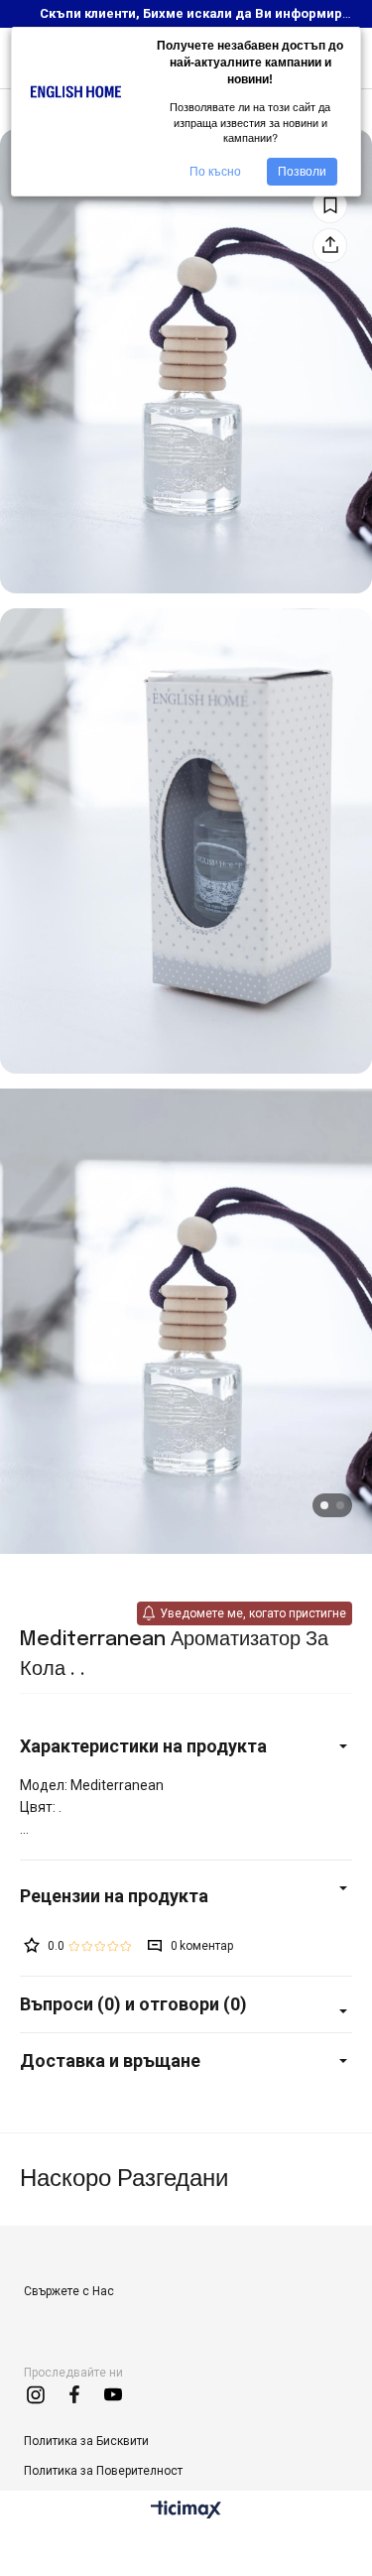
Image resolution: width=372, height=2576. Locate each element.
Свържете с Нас (69, 2291)
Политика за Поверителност (103, 2471)
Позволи (302, 172)
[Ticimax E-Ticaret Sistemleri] (186, 2511)
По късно (215, 172)
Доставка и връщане (110, 2061)
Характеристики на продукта (143, 1746)
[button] (324, 1505)
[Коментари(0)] (186, 1896)
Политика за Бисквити (86, 2441)
